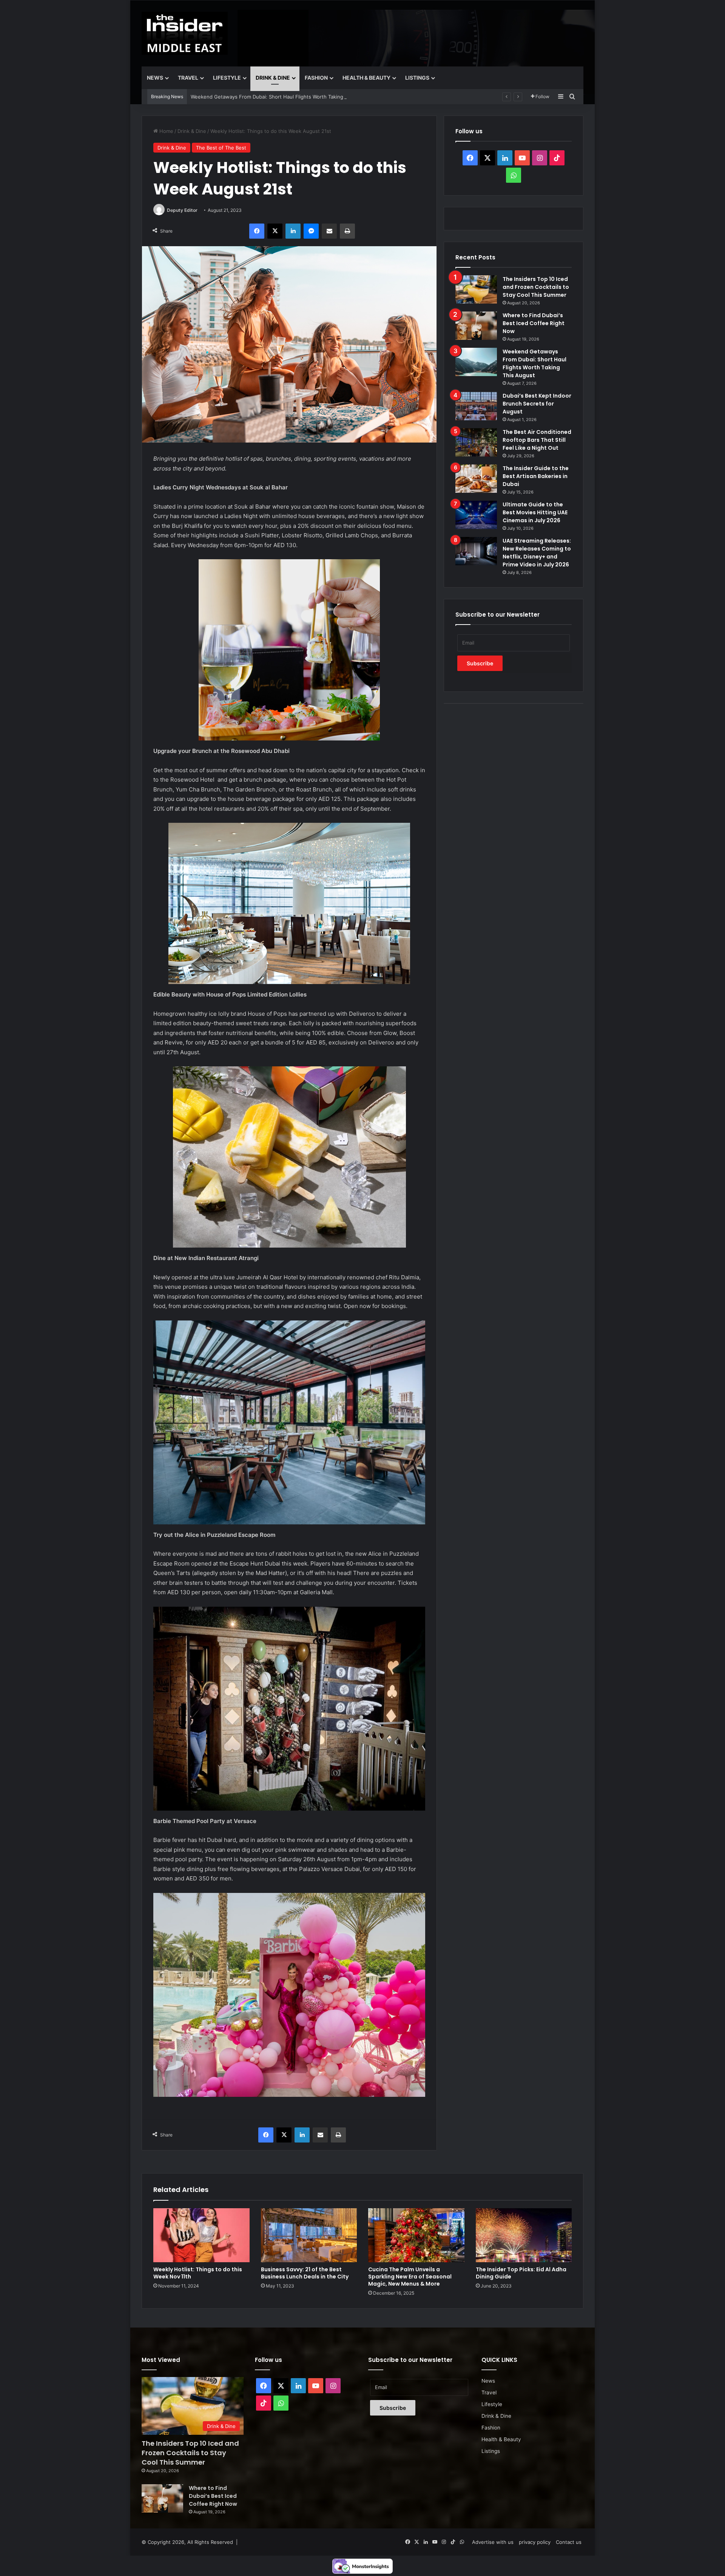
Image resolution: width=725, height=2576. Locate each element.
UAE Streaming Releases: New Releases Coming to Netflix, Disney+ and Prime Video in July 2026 (537, 553)
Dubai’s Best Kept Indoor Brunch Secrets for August (251, 97)
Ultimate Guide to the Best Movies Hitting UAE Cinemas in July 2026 (535, 512)
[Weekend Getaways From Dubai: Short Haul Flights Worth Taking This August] (476, 362)
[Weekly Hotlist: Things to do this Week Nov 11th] (201, 2235)
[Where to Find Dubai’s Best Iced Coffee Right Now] (476, 326)
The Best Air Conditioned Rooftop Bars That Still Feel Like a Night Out (537, 440)
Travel (188, 78)
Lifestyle (227, 78)
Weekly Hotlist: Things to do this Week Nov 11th (198, 2273)
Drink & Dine (273, 78)
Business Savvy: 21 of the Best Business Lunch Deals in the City (305, 2273)
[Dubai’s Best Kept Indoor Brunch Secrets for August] (476, 406)
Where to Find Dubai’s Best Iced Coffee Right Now (534, 323)
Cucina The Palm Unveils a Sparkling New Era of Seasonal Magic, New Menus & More (410, 2277)
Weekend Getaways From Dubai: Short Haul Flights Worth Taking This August (534, 363)
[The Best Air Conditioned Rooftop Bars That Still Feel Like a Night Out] (476, 442)
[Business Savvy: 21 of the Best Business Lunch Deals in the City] (309, 2235)
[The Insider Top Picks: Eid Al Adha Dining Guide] (524, 2235)
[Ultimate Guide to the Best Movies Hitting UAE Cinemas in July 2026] (476, 515)
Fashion (316, 78)
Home (166, 131)
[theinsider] (185, 33)
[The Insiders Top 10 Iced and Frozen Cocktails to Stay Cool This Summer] (476, 289)
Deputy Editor (182, 210)
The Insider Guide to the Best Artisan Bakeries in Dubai (536, 476)
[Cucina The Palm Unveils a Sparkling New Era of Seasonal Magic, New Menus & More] (416, 2235)
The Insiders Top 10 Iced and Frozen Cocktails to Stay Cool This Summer (536, 287)
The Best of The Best (221, 148)
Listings (417, 78)
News (155, 78)
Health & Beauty (366, 78)
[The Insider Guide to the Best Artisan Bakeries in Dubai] (476, 479)
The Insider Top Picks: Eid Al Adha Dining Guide (521, 2273)
